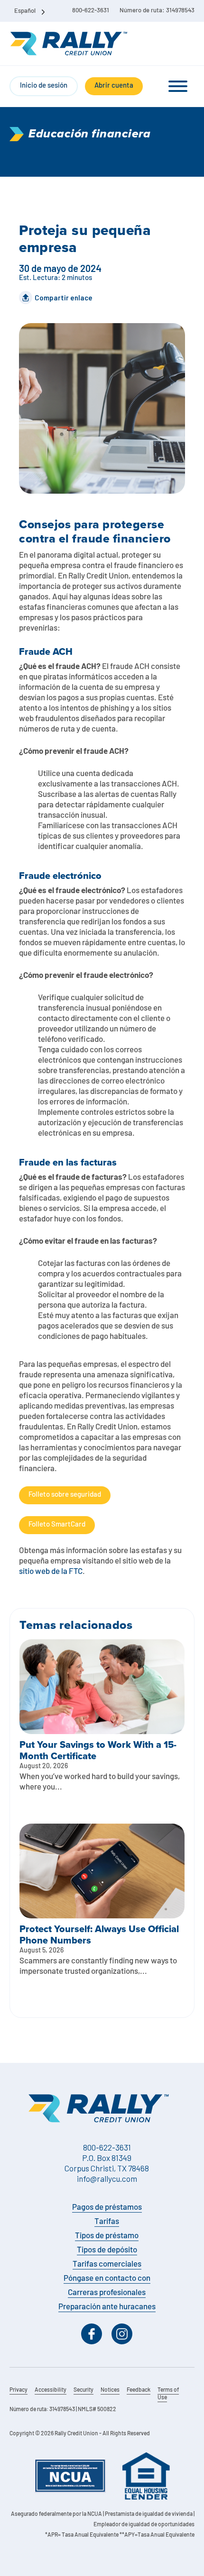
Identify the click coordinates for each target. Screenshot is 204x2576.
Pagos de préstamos (107, 2208)
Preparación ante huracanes (107, 2307)
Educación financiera (89, 134)
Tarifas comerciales (107, 2264)
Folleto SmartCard (57, 1525)
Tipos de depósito (107, 2250)
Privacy (19, 2390)
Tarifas (107, 2222)
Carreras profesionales (107, 2293)
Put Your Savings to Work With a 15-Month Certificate (98, 1750)
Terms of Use (168, 2394)
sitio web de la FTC (51, 1572)
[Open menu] (178, 86)
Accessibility (51, 2390)
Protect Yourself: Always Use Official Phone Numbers (99, 1934)
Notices (110, 2390)
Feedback (139, 2390)
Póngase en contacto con (107, 2279)
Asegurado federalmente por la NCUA (56, 2514)
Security (83, 2390)
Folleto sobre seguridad (65, 1495)
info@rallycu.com (107, 2178)
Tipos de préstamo (107, 2236)
